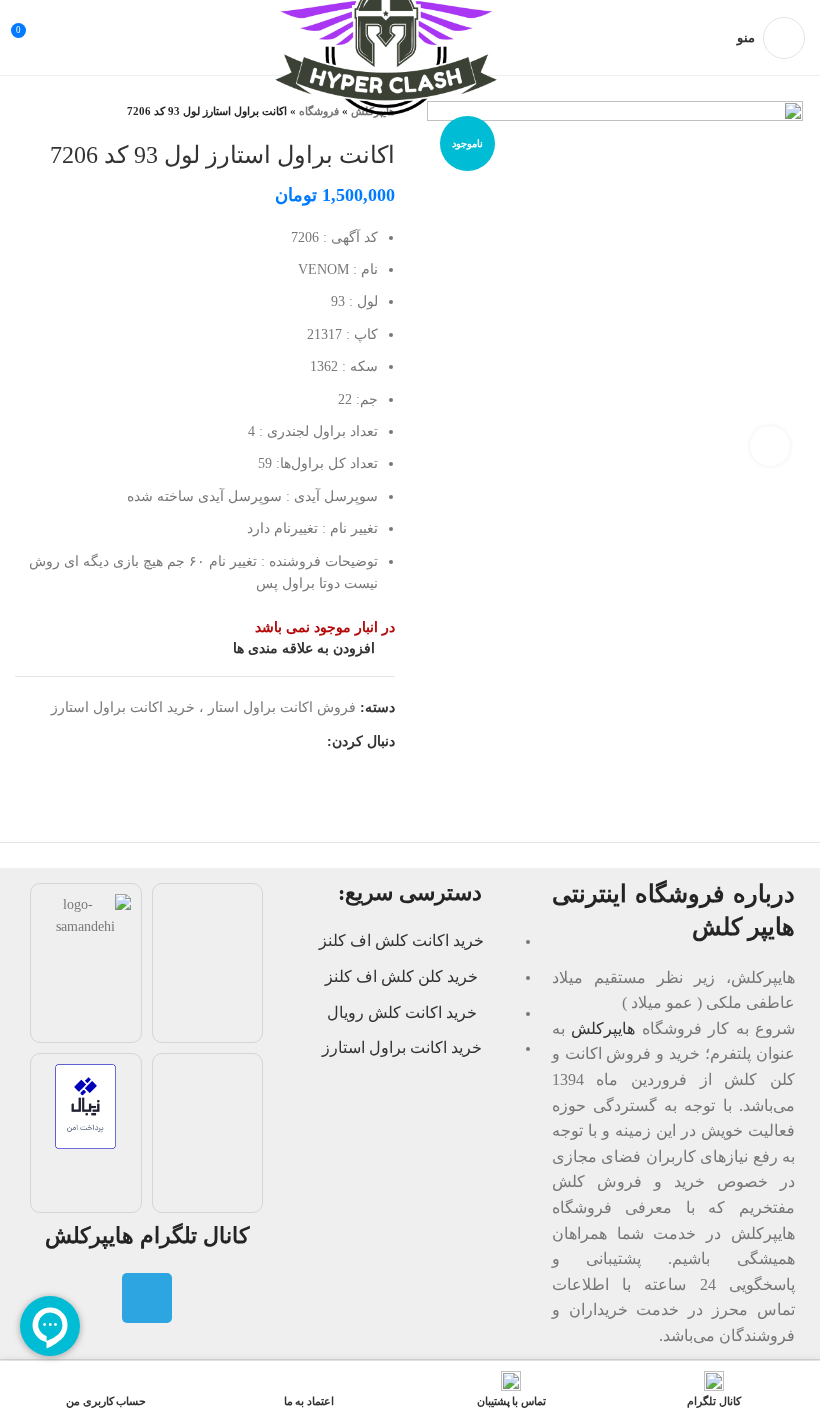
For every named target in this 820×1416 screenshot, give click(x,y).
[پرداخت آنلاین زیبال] (85, 1104)
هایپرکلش (603, 1028)
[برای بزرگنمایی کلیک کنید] (770, 446)
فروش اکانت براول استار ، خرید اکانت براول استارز (203, 707)
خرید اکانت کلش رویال (402, 1012)
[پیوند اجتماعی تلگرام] (310, 743)
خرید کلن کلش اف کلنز (401, 976)
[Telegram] (147, 1298)
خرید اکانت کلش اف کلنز (401, 940)
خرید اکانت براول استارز (402, 1047)
